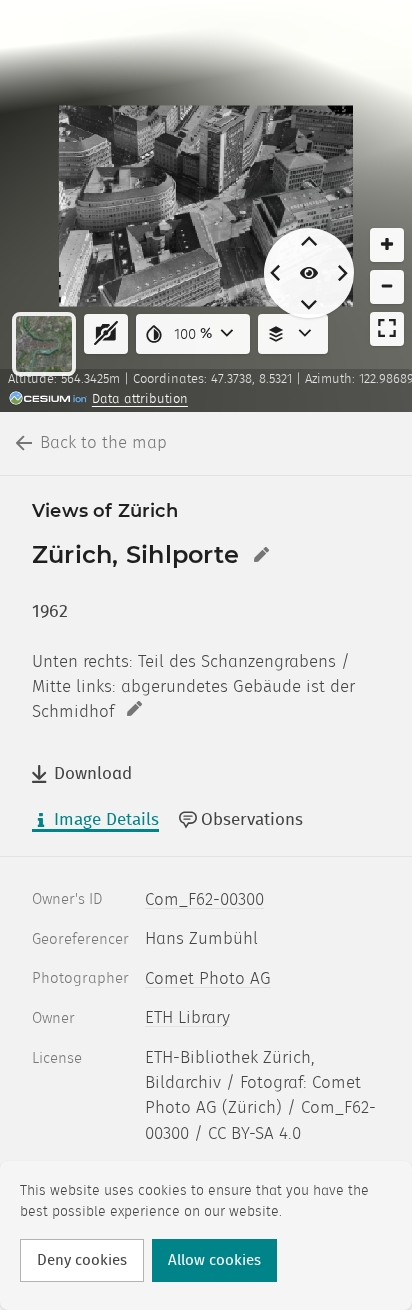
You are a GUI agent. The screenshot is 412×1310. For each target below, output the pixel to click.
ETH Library (187, 1018)
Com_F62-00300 (204, 900)
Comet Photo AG (208, 979)
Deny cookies (82, 1260)
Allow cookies (214, 1260)
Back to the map (103, 443)
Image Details (106, 820)
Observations (252, 820)
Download (93, 774)
